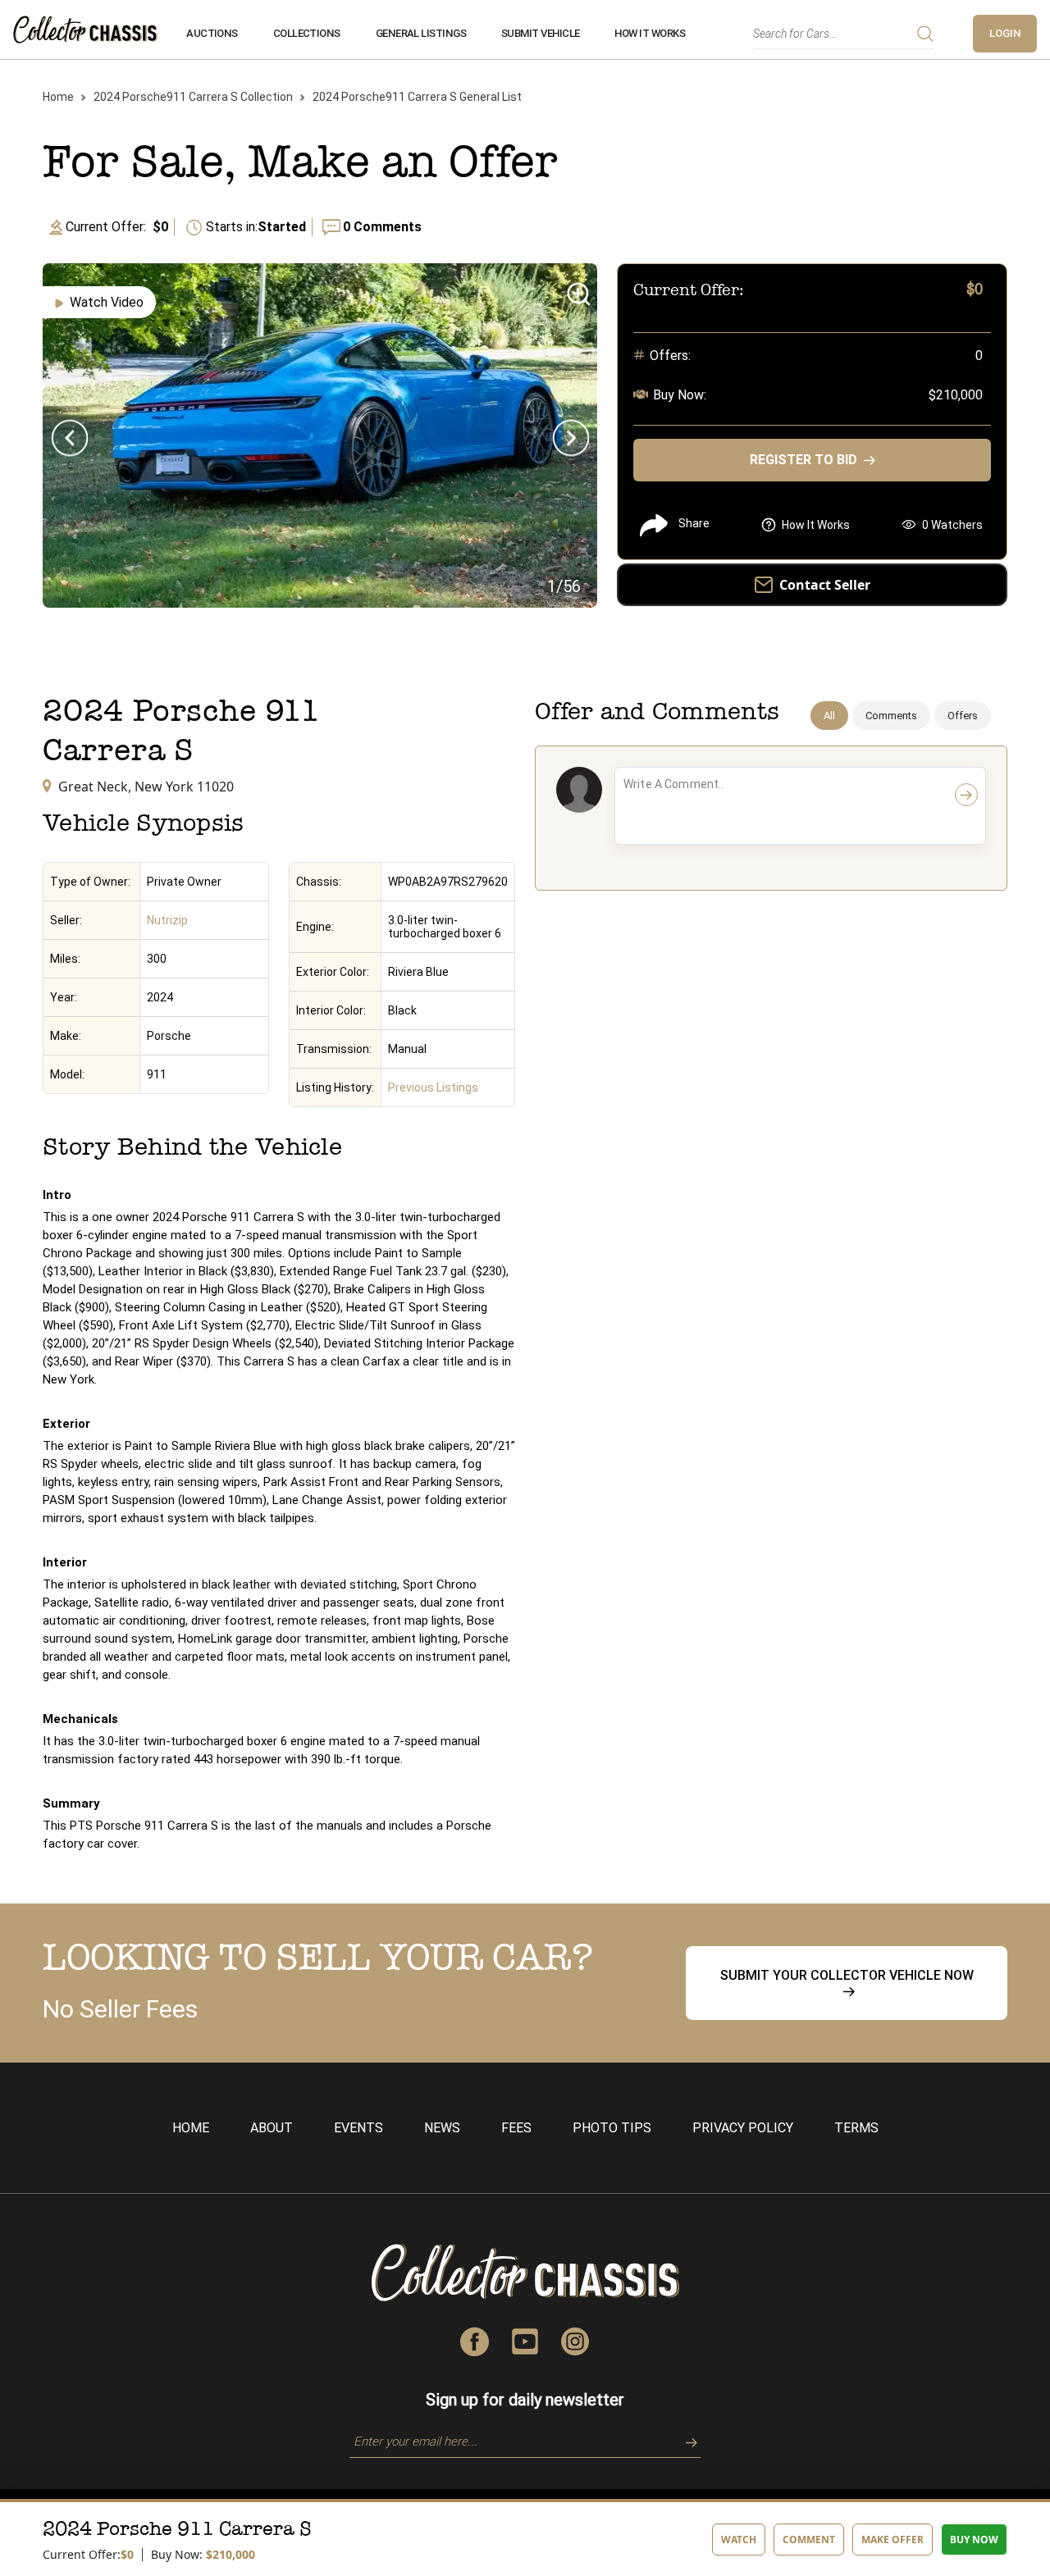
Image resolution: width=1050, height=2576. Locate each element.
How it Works (650, 33)
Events (358, 2128)
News (442, 2128)
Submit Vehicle (541, 33)
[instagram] (575, 2340)
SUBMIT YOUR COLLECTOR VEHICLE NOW (847, 1975)
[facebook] (475, 2340)
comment (809, 2540)
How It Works (816, 525)
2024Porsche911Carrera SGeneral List (417, 97)
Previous (69, 438)
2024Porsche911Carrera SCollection (193, 97)
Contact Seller (825, 585)
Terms (856, 2128)
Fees (516, 2128)
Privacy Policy (743, 2128)
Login (1005, 33)
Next (571, 438)
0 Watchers (952, 525)
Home (58, 97)
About (272, 2128)
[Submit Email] (686, 2441)
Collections (307, 33)
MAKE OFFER (892, 2540)
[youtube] (525, 2340)
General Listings (421, 33)
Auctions (212, 33)
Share (694, 523)
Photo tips (612, 2128)
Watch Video (107, 302)
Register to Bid (803, 460)
